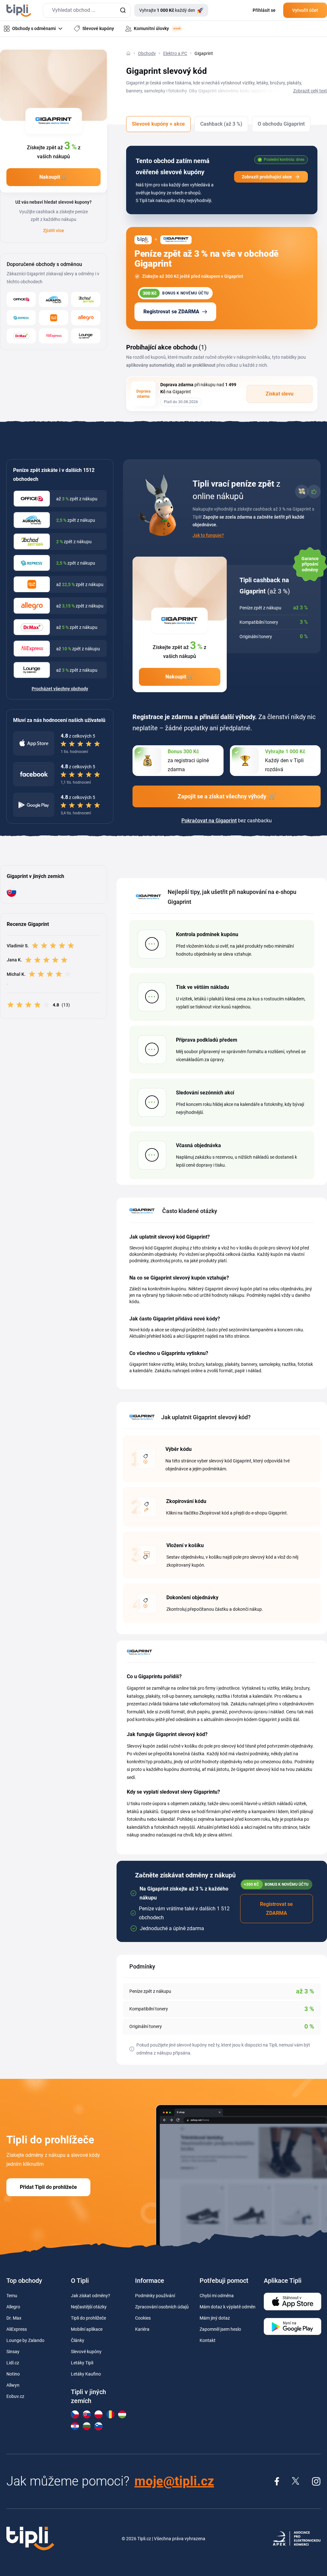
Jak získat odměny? (91, 2296)
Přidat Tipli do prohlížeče (48, 2187)
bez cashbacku (227, 821)
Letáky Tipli (82, 2363)
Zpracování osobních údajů (162, 2307)
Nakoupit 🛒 (53, 177)
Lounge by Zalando (25, 2340)
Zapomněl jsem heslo (220, 2329)
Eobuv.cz (15, 2396)
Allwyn (13, 2385)
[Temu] (53, 318)
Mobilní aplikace (87, 2329)
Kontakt (208, 2340)
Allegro (13, 2307)
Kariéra (142, 2329)
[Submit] (123, 10)
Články (78, 2340)
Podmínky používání (155, 2296)
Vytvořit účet (305, 10)
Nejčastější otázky (89, 2307)
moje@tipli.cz (174, 2481)
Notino (13, 2374)
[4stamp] (21, 318)
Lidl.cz (13, 2363)
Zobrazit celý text (310, 91)
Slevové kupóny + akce (158, 124)
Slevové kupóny (86, 2352)
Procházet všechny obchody (60, 689)
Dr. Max (14, 2318)
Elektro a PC (175, 53)
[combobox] (87, 10)
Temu (12, 2296)
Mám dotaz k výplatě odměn (228, 2307)
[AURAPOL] (53, 299)
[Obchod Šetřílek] (86, 299)
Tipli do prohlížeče (88, 2318)
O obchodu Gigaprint (281, 124)
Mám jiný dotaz (215, 2318)
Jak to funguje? (208, 535)
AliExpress (17, 2329)
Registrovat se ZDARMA (171, 312)
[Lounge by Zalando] (86, 336)
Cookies (143, 2318)
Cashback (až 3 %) (221, 124)
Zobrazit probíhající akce (267, 177)
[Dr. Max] (21, 336)
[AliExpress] (53, 336)
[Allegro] (86, 318)
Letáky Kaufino (86, 2374)
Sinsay (13, 2352)
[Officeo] (21, 299)
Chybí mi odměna (217, 2296)
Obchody (147, 53)
